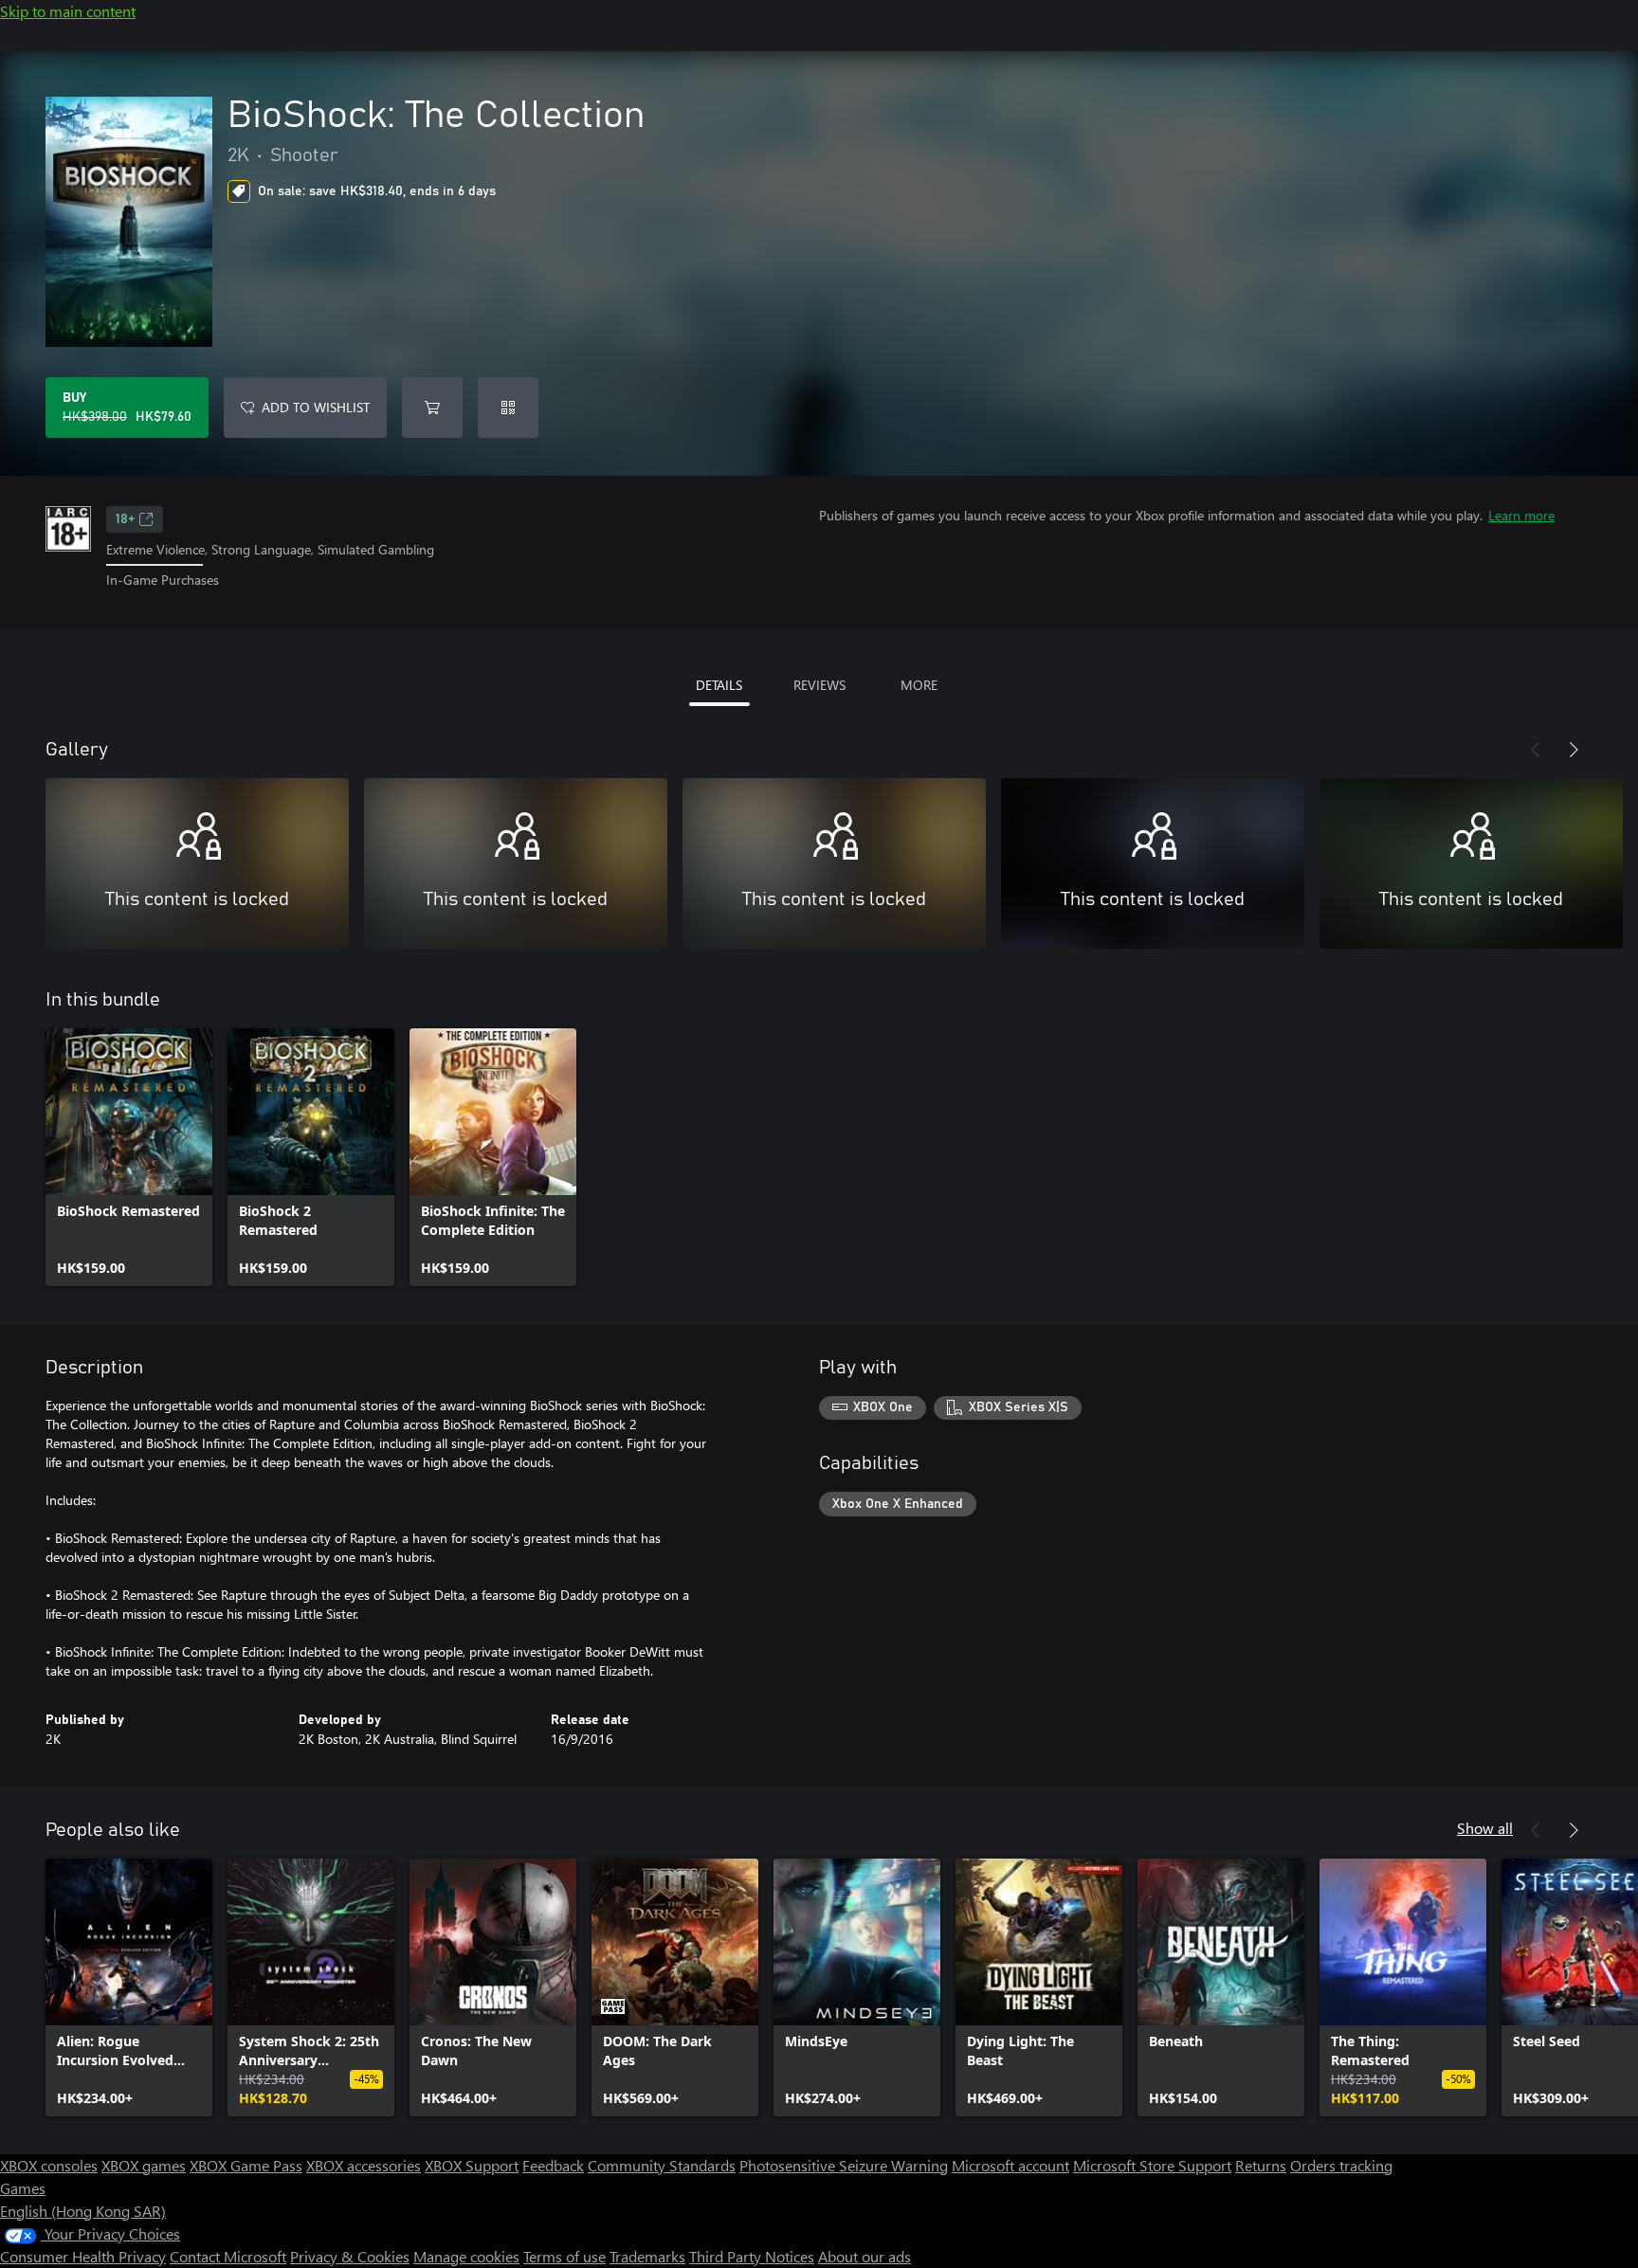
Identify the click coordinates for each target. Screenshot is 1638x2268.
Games (23, 2188)
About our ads (864, 2256)
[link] (129, 1157)
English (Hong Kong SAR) (83, 2211)
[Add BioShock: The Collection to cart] (432, 408)
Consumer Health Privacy (83, 2256)
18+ (125, 519)
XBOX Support (472, 2165)
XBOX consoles (49, 2165)
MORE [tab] (919, 685)
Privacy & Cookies (350, 2256)
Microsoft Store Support (1152, 2165)
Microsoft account (1010, 2165)
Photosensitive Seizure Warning (844, 2165)
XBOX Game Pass (246, 2165)
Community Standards (662, 2165)
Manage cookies (466, 2256)
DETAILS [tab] (719, 685)
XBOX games (144, 2165)
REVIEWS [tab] (819, 685)
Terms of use (564, 2256)
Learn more (1521, 515)
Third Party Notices (752, 2256)
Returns (1261, 2165)
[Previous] (1536, 750)
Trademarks (647, 2256)
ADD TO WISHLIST (316, 407)
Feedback (553, 2165)
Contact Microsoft (228, 2256)
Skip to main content (68, 11)
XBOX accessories (364, 2165)
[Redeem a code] (508, 408)
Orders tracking (1341, 2165)
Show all (1485, 1828)
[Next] (1574, 750)
